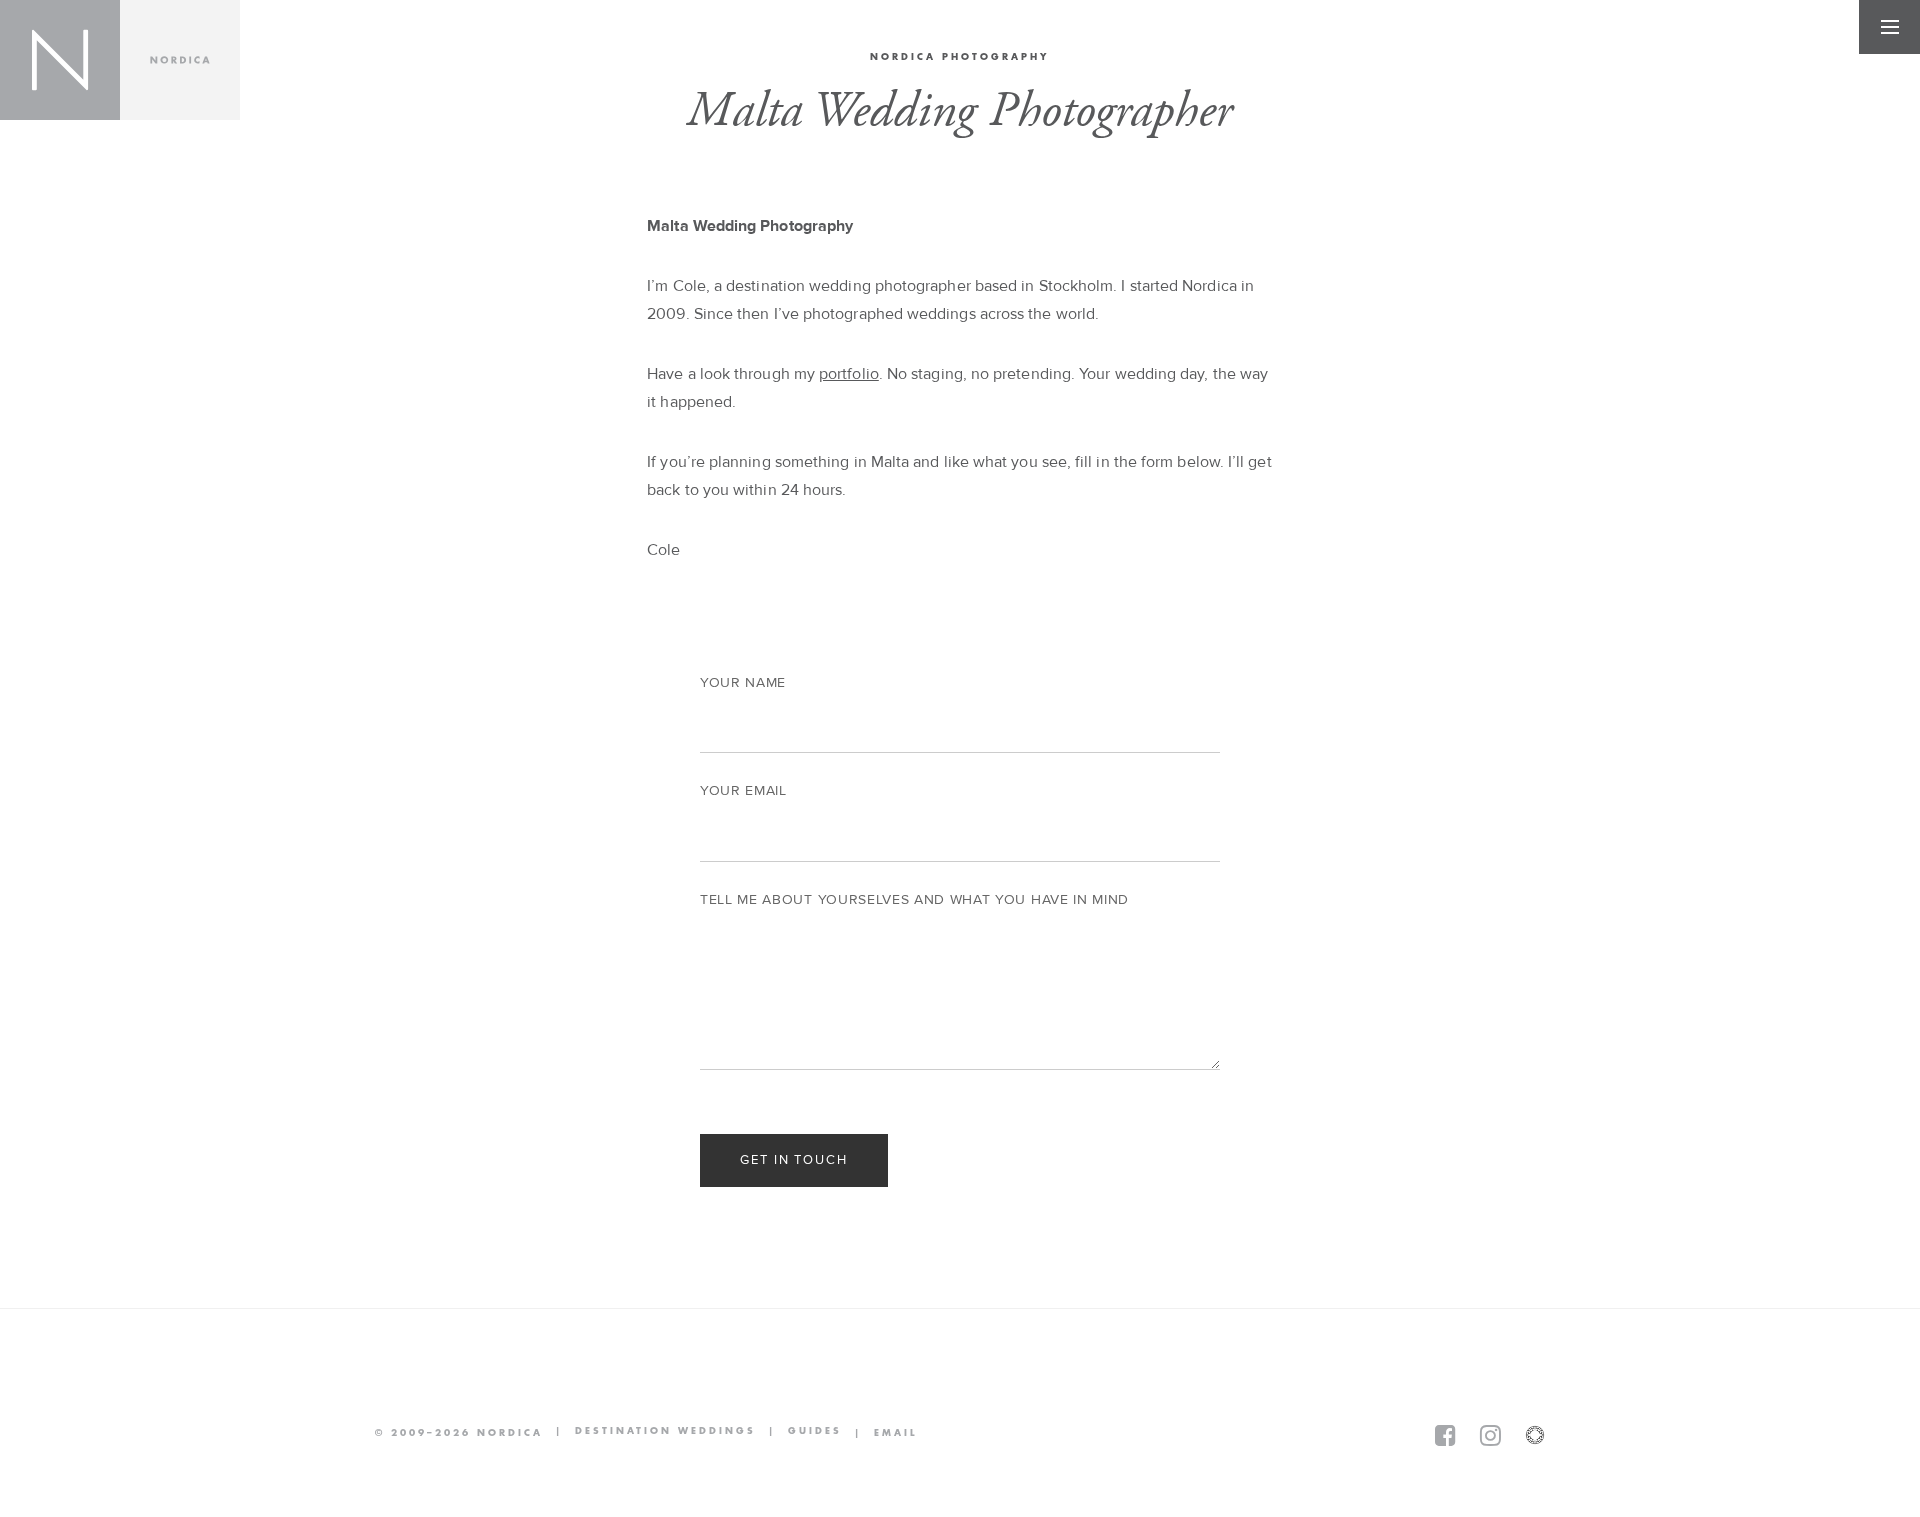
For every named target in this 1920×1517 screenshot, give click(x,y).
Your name (743, 683)
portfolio (849, 374)
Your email (743, 791)
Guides (799, 1432)
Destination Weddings (649, 1432)
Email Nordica (879, 1433)
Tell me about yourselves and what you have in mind (914, 900)
